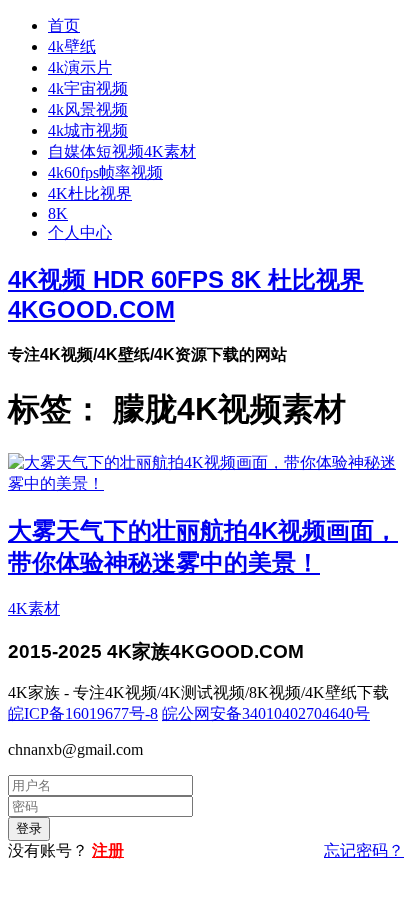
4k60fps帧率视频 (105, 172)
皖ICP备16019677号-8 (83, 713)
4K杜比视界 (90, 193)
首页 (64, 25)
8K (58, 213)
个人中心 (80, 232)
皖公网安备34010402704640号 (266, 713)
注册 (108, 850)
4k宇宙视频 (88, 88)
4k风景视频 (88, 109)
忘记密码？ (364, 850)
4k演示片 (80, 67)
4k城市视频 (88, 130)
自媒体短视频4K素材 (122, 151)
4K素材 (34, 608)
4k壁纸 (72, 46)
